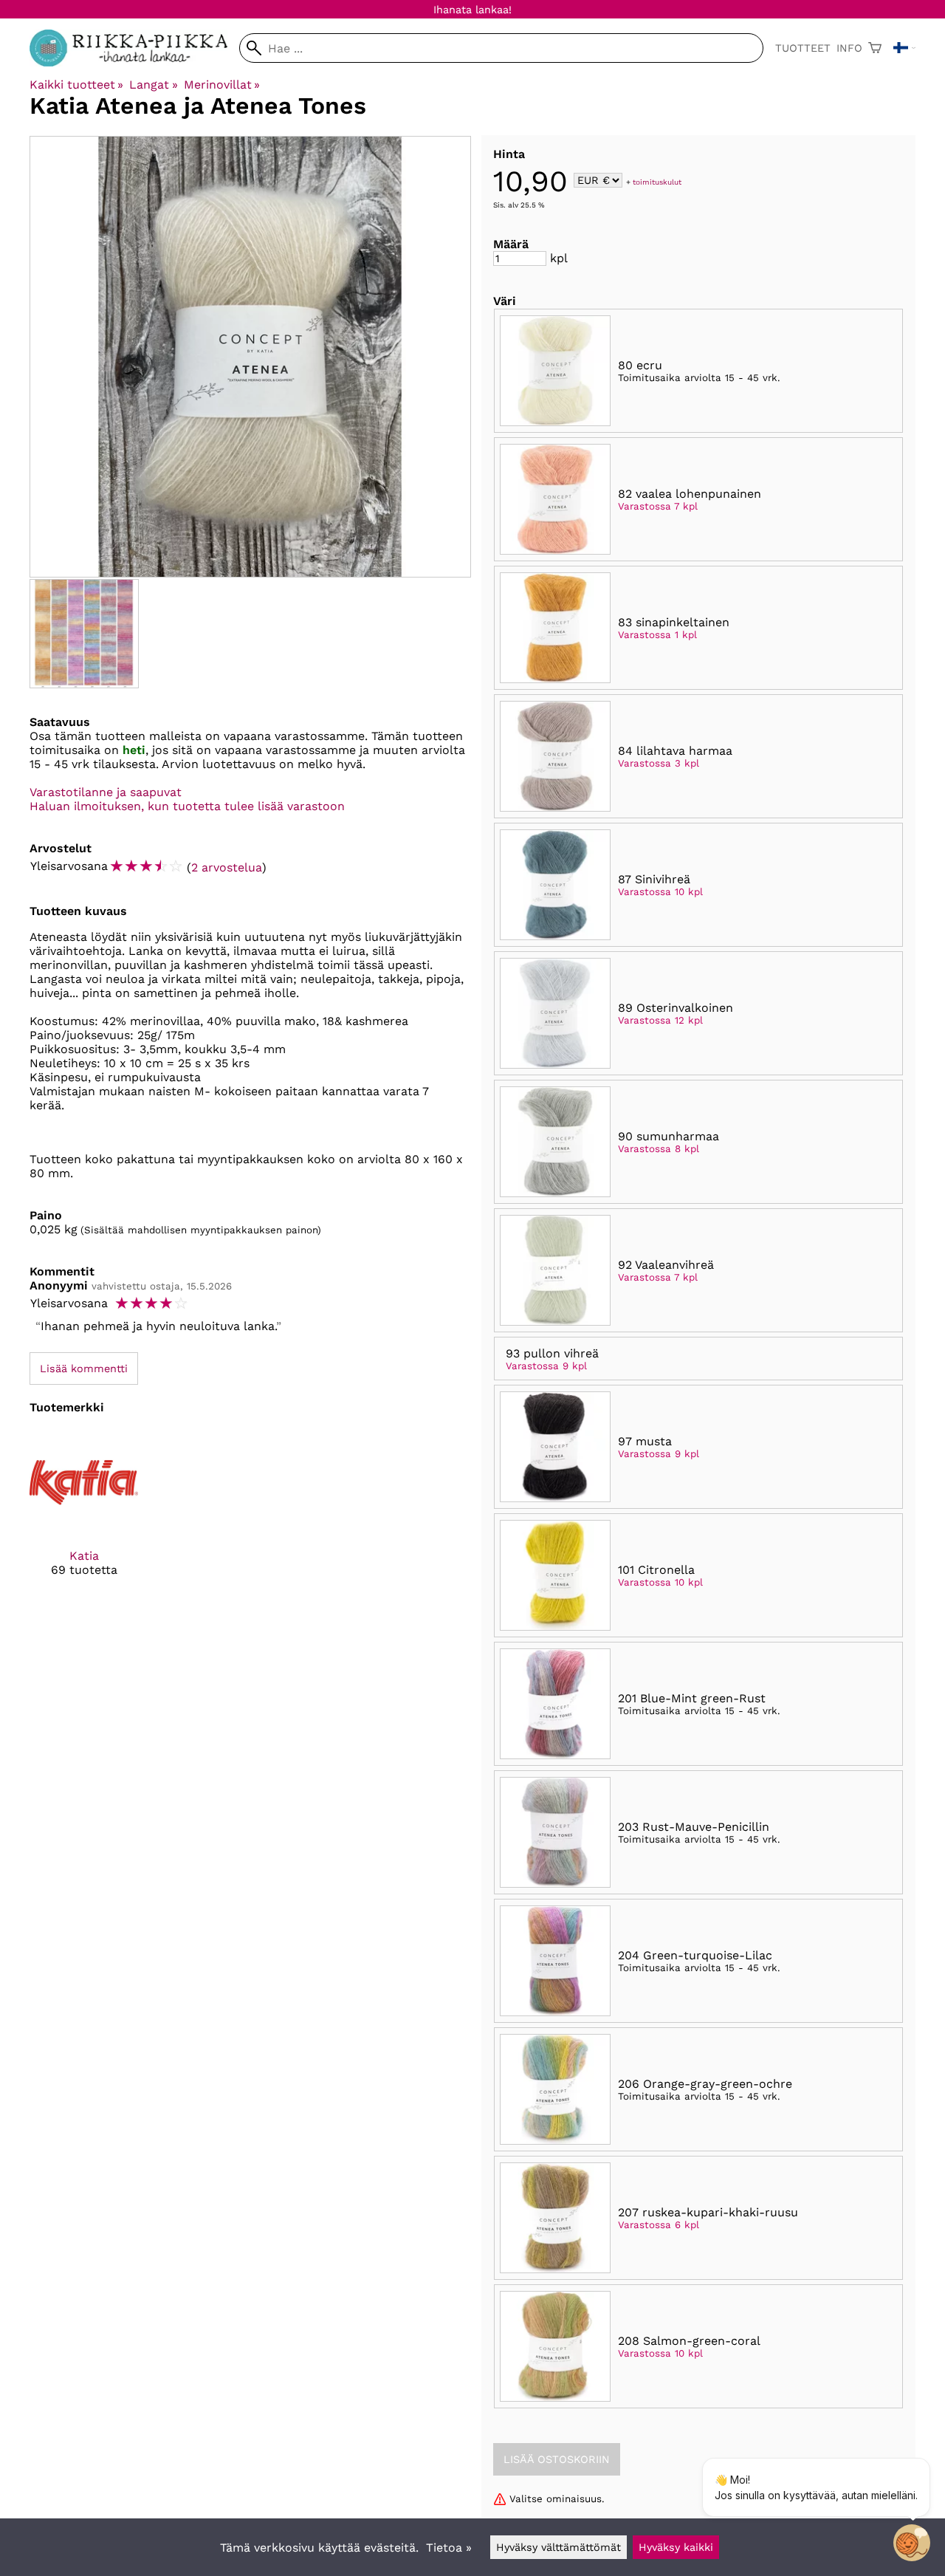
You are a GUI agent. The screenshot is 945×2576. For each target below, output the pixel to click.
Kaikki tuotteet (76, 85)
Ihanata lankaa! (472, 10)
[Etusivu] (134, 62)
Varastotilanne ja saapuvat (106, 792)
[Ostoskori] (875, 48)
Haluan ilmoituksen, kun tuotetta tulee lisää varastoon (187, 806)
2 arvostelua (227, 867)
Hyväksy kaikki (676, 2547)
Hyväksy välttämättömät (559, 2547)
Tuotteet (803, 48)
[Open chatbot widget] (912, 2543)
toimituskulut (657, 181)
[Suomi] (904, 48)
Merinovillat (222, 85)
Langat (153, 85)
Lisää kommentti (84, 1368)
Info (849, 48)
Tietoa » (449, 2548)
